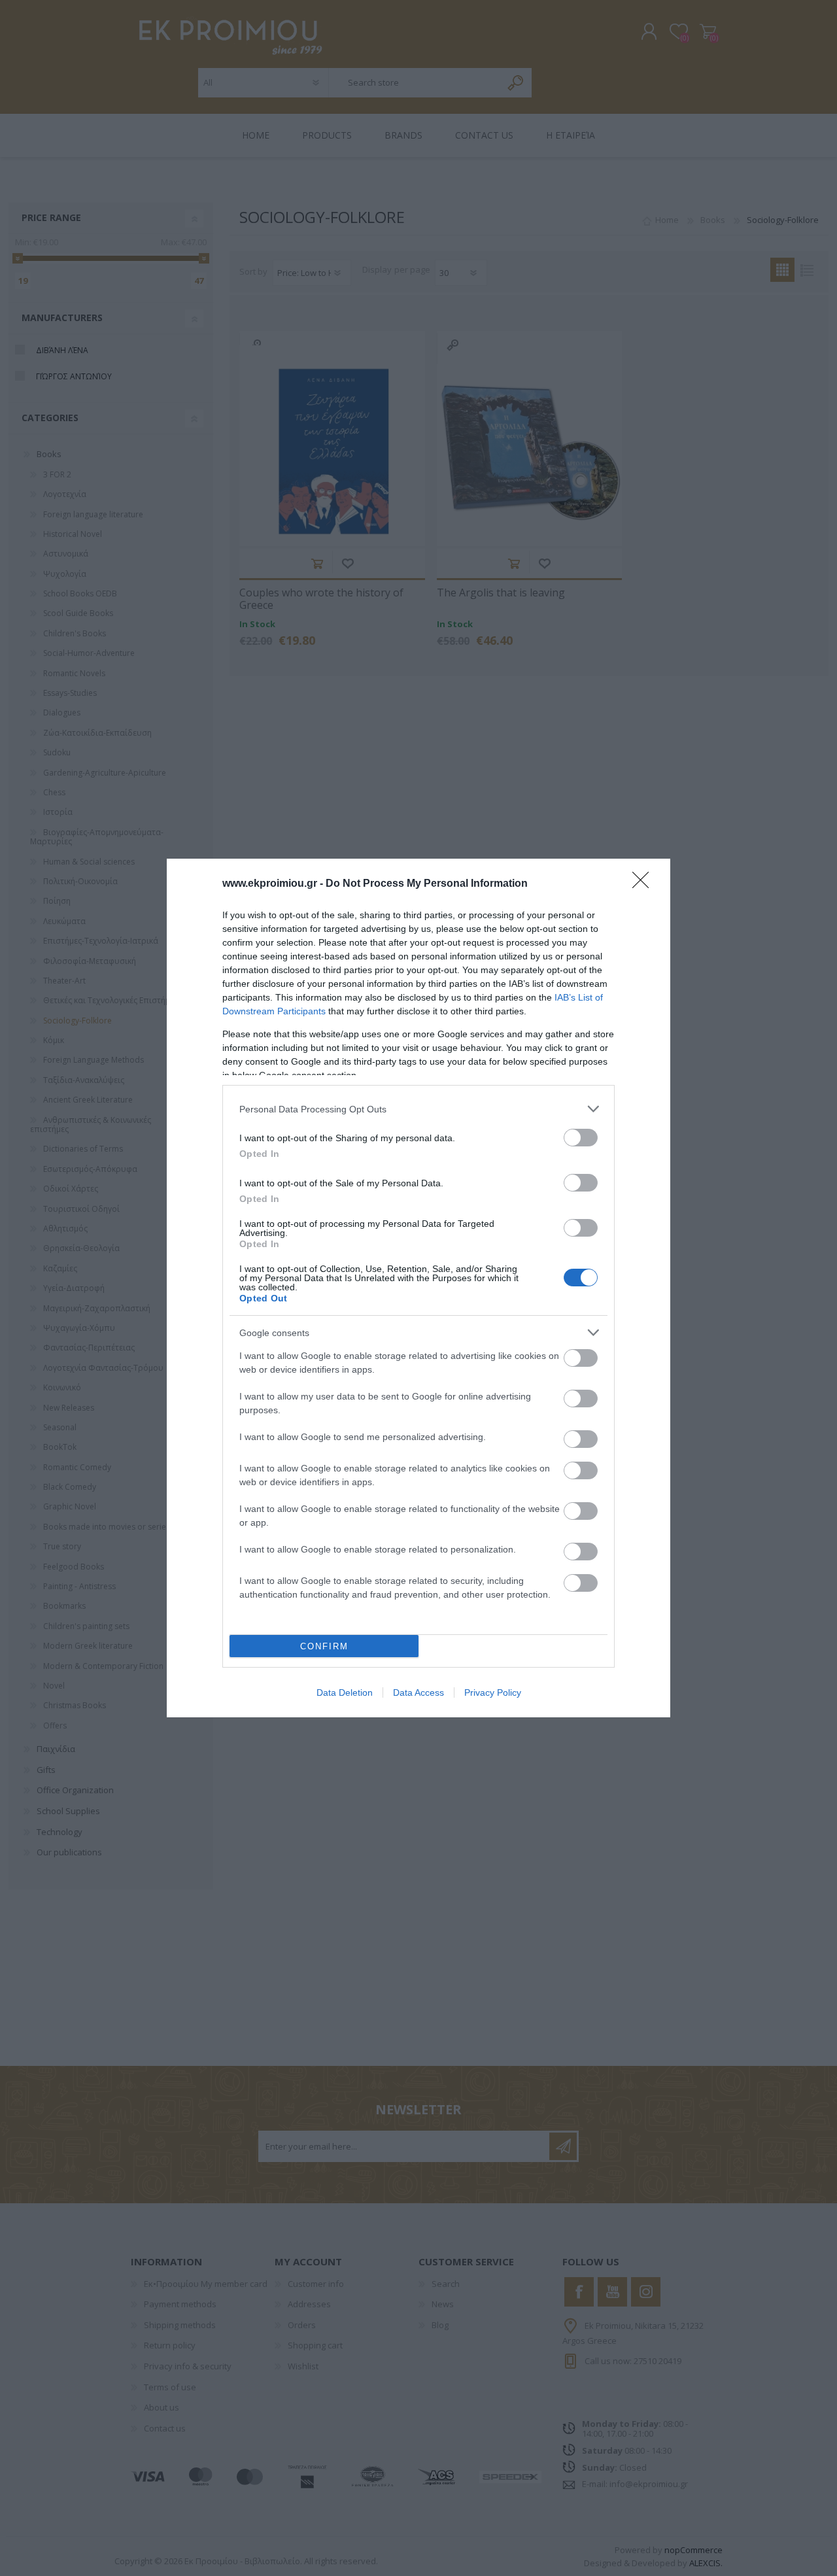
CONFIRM (324, 1646)
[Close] (645, 884)
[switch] (581, 1138)
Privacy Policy (493, 1692)
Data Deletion (345, 1692)
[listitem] (418, 1109)
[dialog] (418, 1288)
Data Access (418, 1692)
